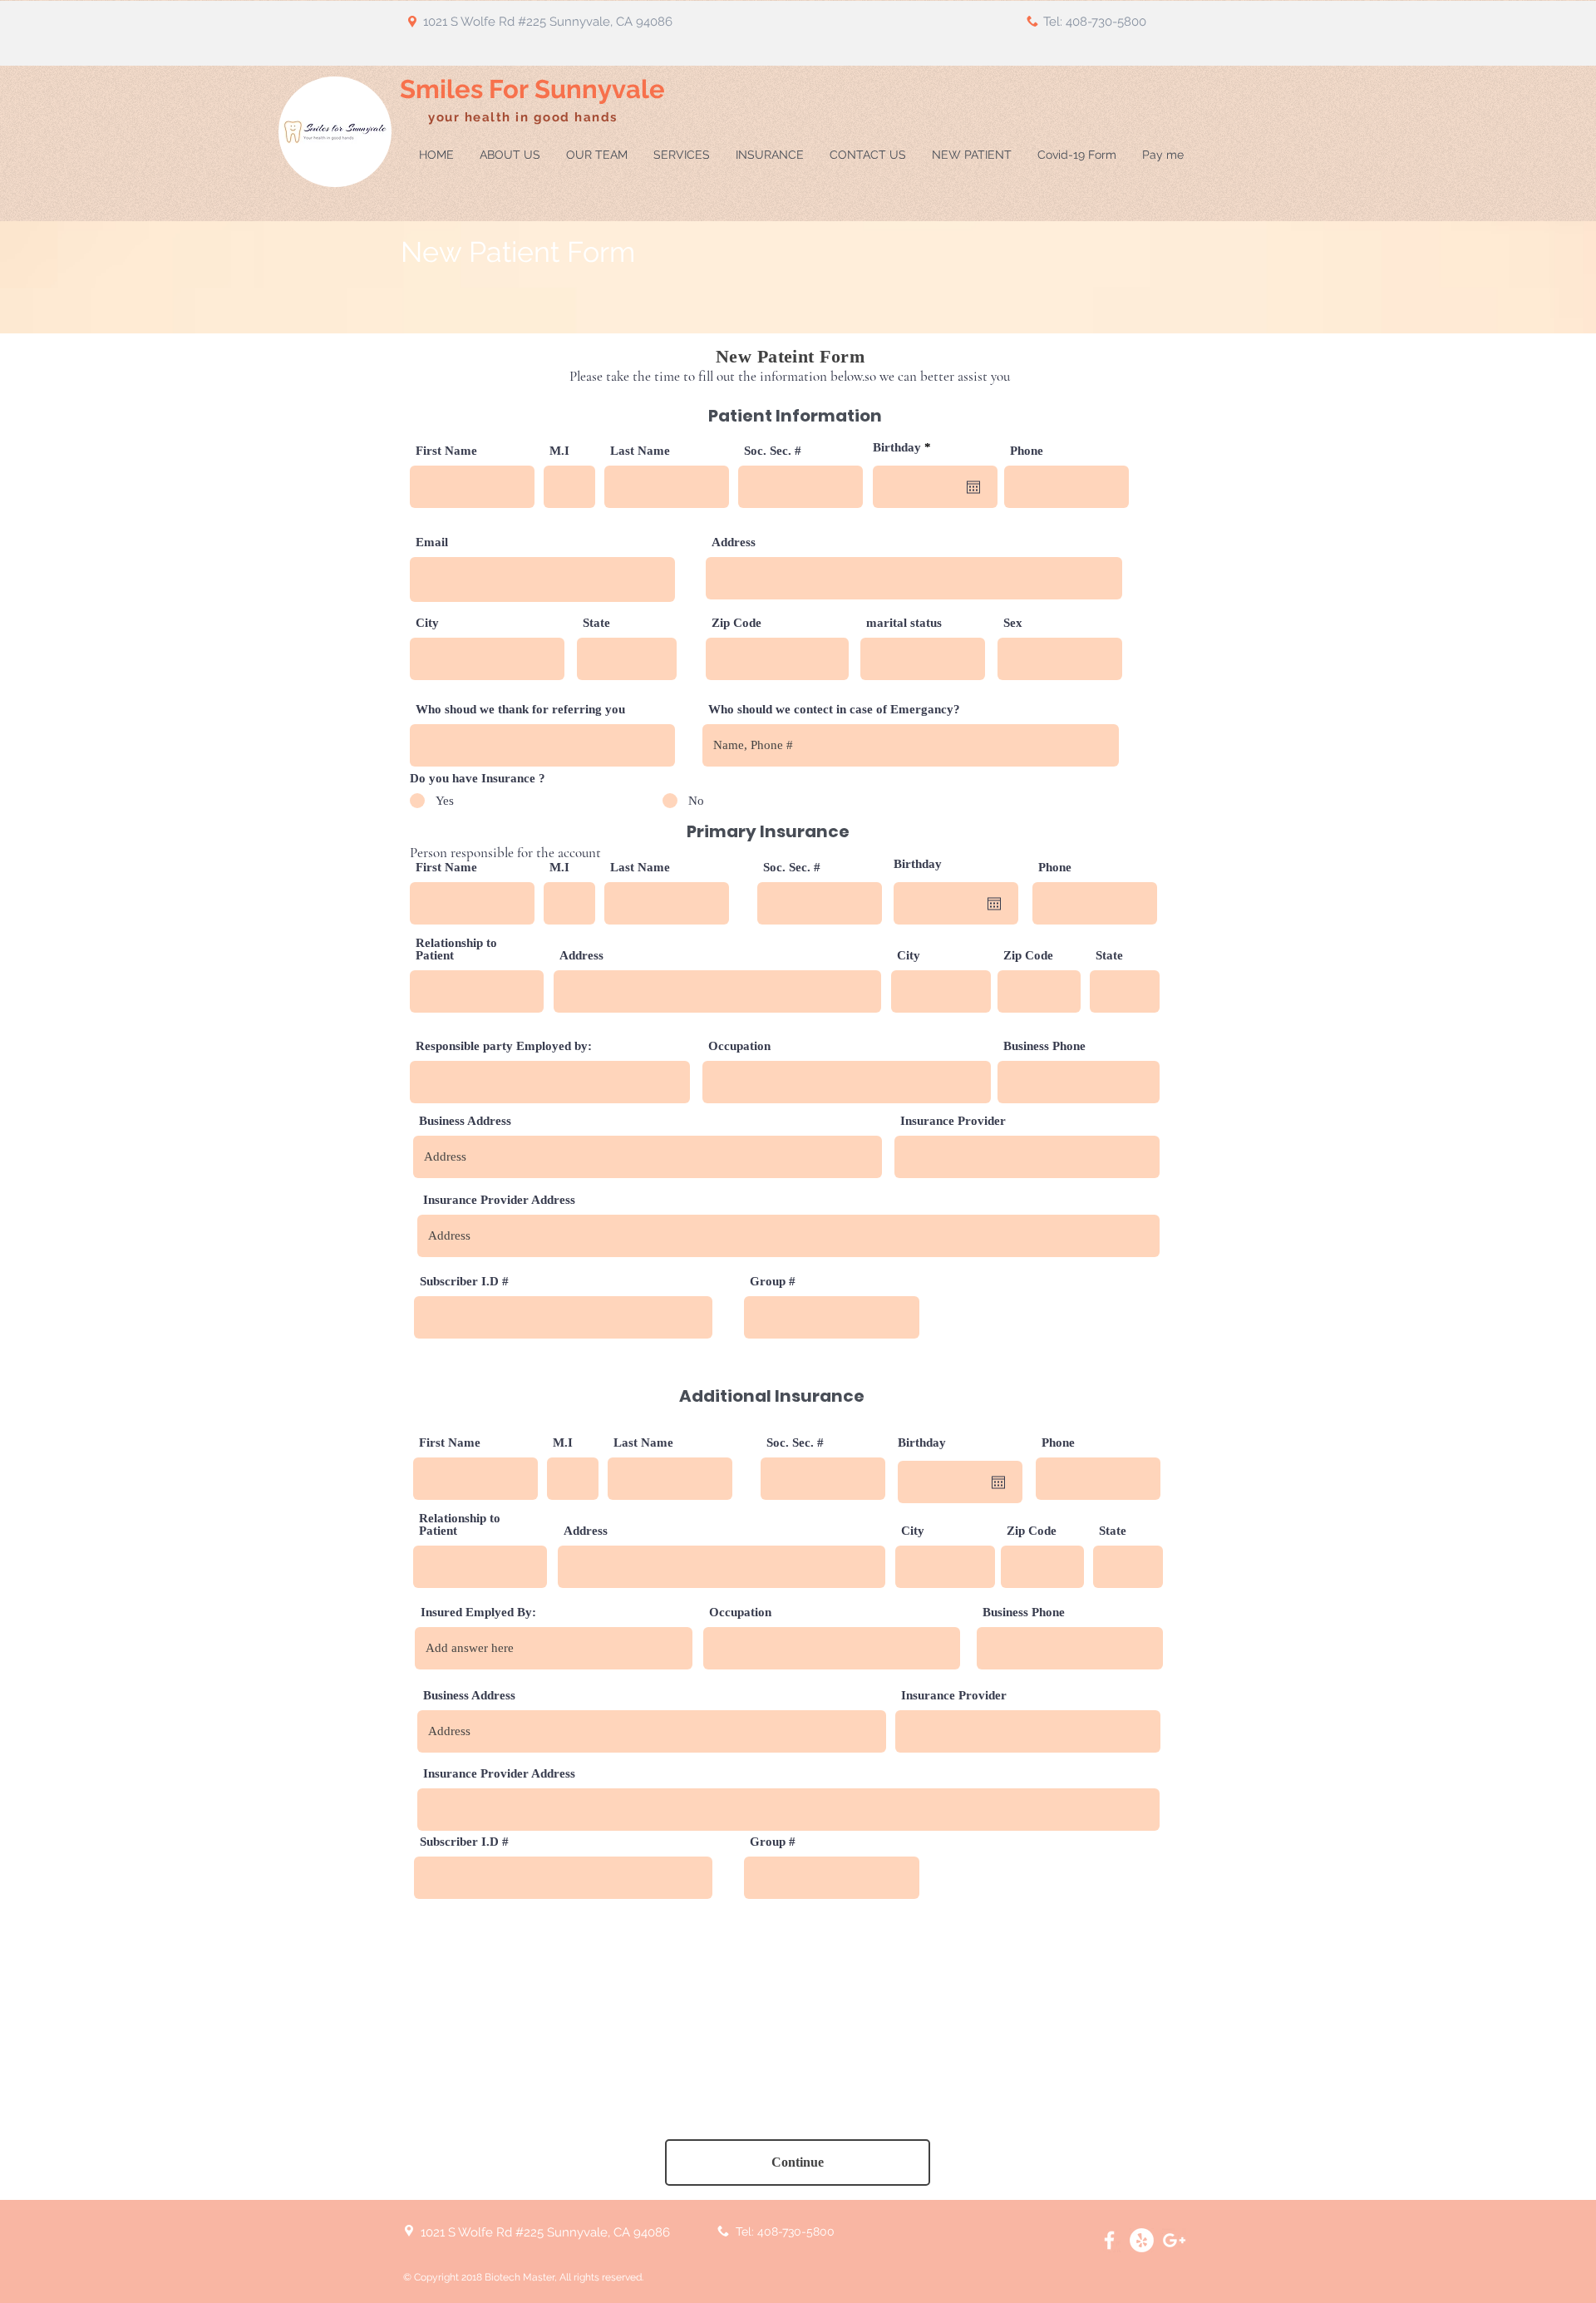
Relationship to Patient (456, 949)
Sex (1013, 623)
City (427, 623)
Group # (773, 1282)
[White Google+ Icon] (1174, 2240)
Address (734, 542)
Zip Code (736, 623)
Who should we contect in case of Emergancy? (834, 710)
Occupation (739, 1046)
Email (432, 542)
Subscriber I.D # (464, 1282)
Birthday (905, 448)
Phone (1027, 451)
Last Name (640, 451)
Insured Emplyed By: (478, 1613)
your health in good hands (525, 117)
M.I (559, 451)
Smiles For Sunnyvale (532, 89)
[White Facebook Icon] (1109, 2240)
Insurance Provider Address (499, 1200)
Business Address (465, 1121)
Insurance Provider (953, 1121)
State (596, 623)
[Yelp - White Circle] (1142, 2240)
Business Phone (1044, 1046)
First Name (446, 451)
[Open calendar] (973, 487)
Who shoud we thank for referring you (520, 710)
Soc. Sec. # (773, 451)
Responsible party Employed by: (504, 1046)
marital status (904, 623)
